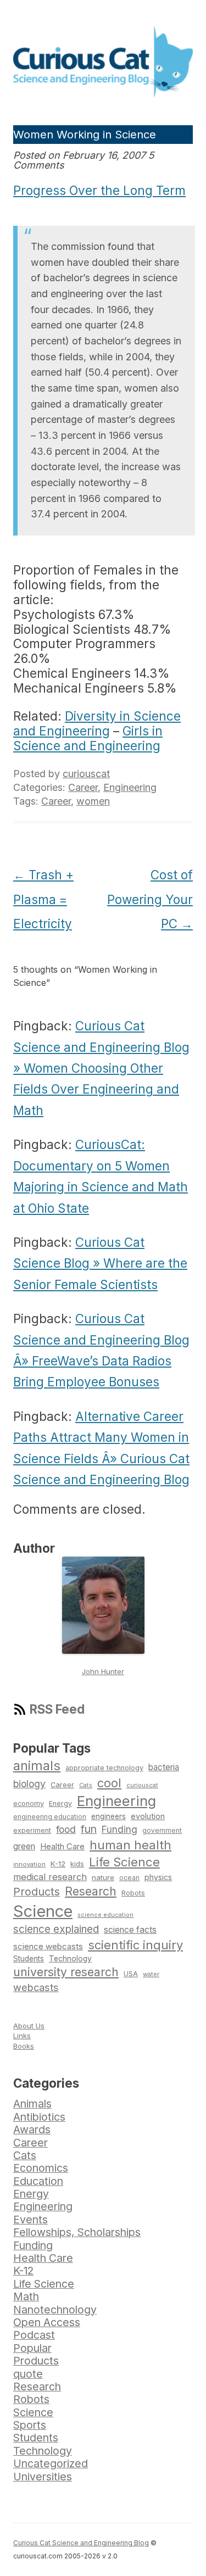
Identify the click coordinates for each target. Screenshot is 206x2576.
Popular (32, 2348)
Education (38, 2181)
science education (105, 1915)
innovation (29, 1864)
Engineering (130, 787)
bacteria (164, 1767)
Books (24, 2046)
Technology (70, 1959)
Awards (32, 2129)
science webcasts (48, 1946)
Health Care (62, 1847)
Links (22, 2036)
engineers (108, 1816)
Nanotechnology (55, 2310)
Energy (60, 1803)
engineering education (50, 1817)
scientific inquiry (135, 1945)
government (162, 1831)
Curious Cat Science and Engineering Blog (81, 2543)
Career (83, 787)
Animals (32, 2104)
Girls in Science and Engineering (88, 738)
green (24, 1846)
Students (29, 1959)
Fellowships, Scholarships (77, 2232)
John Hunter (103, 1671)
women (93, 801)
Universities (43, 2477)
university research (66, 1972)
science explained (56, 1929)
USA (131, 1974)
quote (28, 2374)
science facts (130, 1930)
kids (77, 1864)
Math (26, 2296)
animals (37, 1766)
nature (103, 1877)
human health (130, 1845)
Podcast (34, 2335)
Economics (41, 2168)
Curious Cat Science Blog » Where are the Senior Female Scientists (100, 1263)
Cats (86, 1785)
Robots (133, 1893)
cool (109, 1783)
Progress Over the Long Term (99, 190)
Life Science (124, 1862)
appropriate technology (104, 1768)
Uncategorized (51, 2463)
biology (29, 1784)
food (66, 1829)
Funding (119, 1829)
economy (29, 1803)
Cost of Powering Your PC (150, 899)
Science (43, 1911)
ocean (129, 1878)
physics (158, 1877)
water (151, 1974)
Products (37, 1892)
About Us (29, 2026)
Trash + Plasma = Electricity (43, 899)
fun (89, 1829)
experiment (32, 1830)
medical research (50, 1877)
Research (91, 1891)
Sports (30, 2425)
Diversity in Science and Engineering (97, 723)
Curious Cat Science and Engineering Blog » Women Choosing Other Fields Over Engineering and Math (101, 1068)
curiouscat (86, 774)
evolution (148, 1816)
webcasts (36, 1987)
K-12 (58, 1864)
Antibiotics (39, 2117)
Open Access (47, 2322)
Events (30, 2220)
